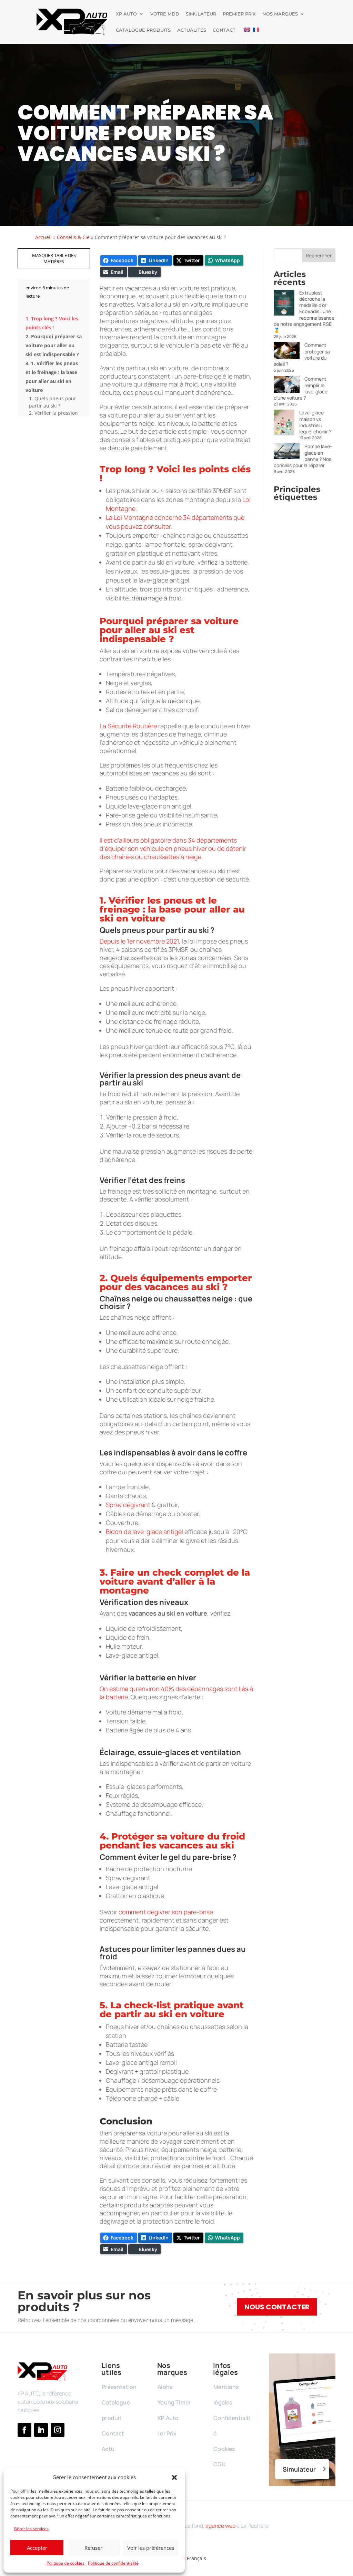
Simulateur (201, 14)
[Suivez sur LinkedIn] (41, 2430)
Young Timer (174, 2402)
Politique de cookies (65, 2563)
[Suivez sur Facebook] (24, 2430)
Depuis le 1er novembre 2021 (139, 941)
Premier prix (239, 14)
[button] (174, 2477)
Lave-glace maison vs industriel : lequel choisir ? (315, 422)
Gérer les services (31, 2529)
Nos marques (280, 14)
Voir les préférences (151, 2548)
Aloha (165, 2387)
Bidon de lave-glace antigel (144, 1532)
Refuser (93, 2548)
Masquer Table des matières (54, 258)
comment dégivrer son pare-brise (166, 1912)
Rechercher (319, 255)
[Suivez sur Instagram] (58, 2430)
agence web (220, 2526)
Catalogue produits (143, 30)
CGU (219, 2464)
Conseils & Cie (73, 237)
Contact (224, 30)
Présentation (119, 2387)
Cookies (224, 2449)
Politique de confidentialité (113, 2563)
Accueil (43, 237)
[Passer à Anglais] (247, 36)
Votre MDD (165, 14)
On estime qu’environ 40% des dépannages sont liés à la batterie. (176, 1693)
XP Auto (126, 14)
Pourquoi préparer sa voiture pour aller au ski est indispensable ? (54, 345)
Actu (108, 2449)
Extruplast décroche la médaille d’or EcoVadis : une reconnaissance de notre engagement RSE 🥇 (304, 311)
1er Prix (167, 2433)
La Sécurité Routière (128, 726)
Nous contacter (277, 2307)
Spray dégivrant (128, 1505)
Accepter (37, 2548)
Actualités (192, 30)
